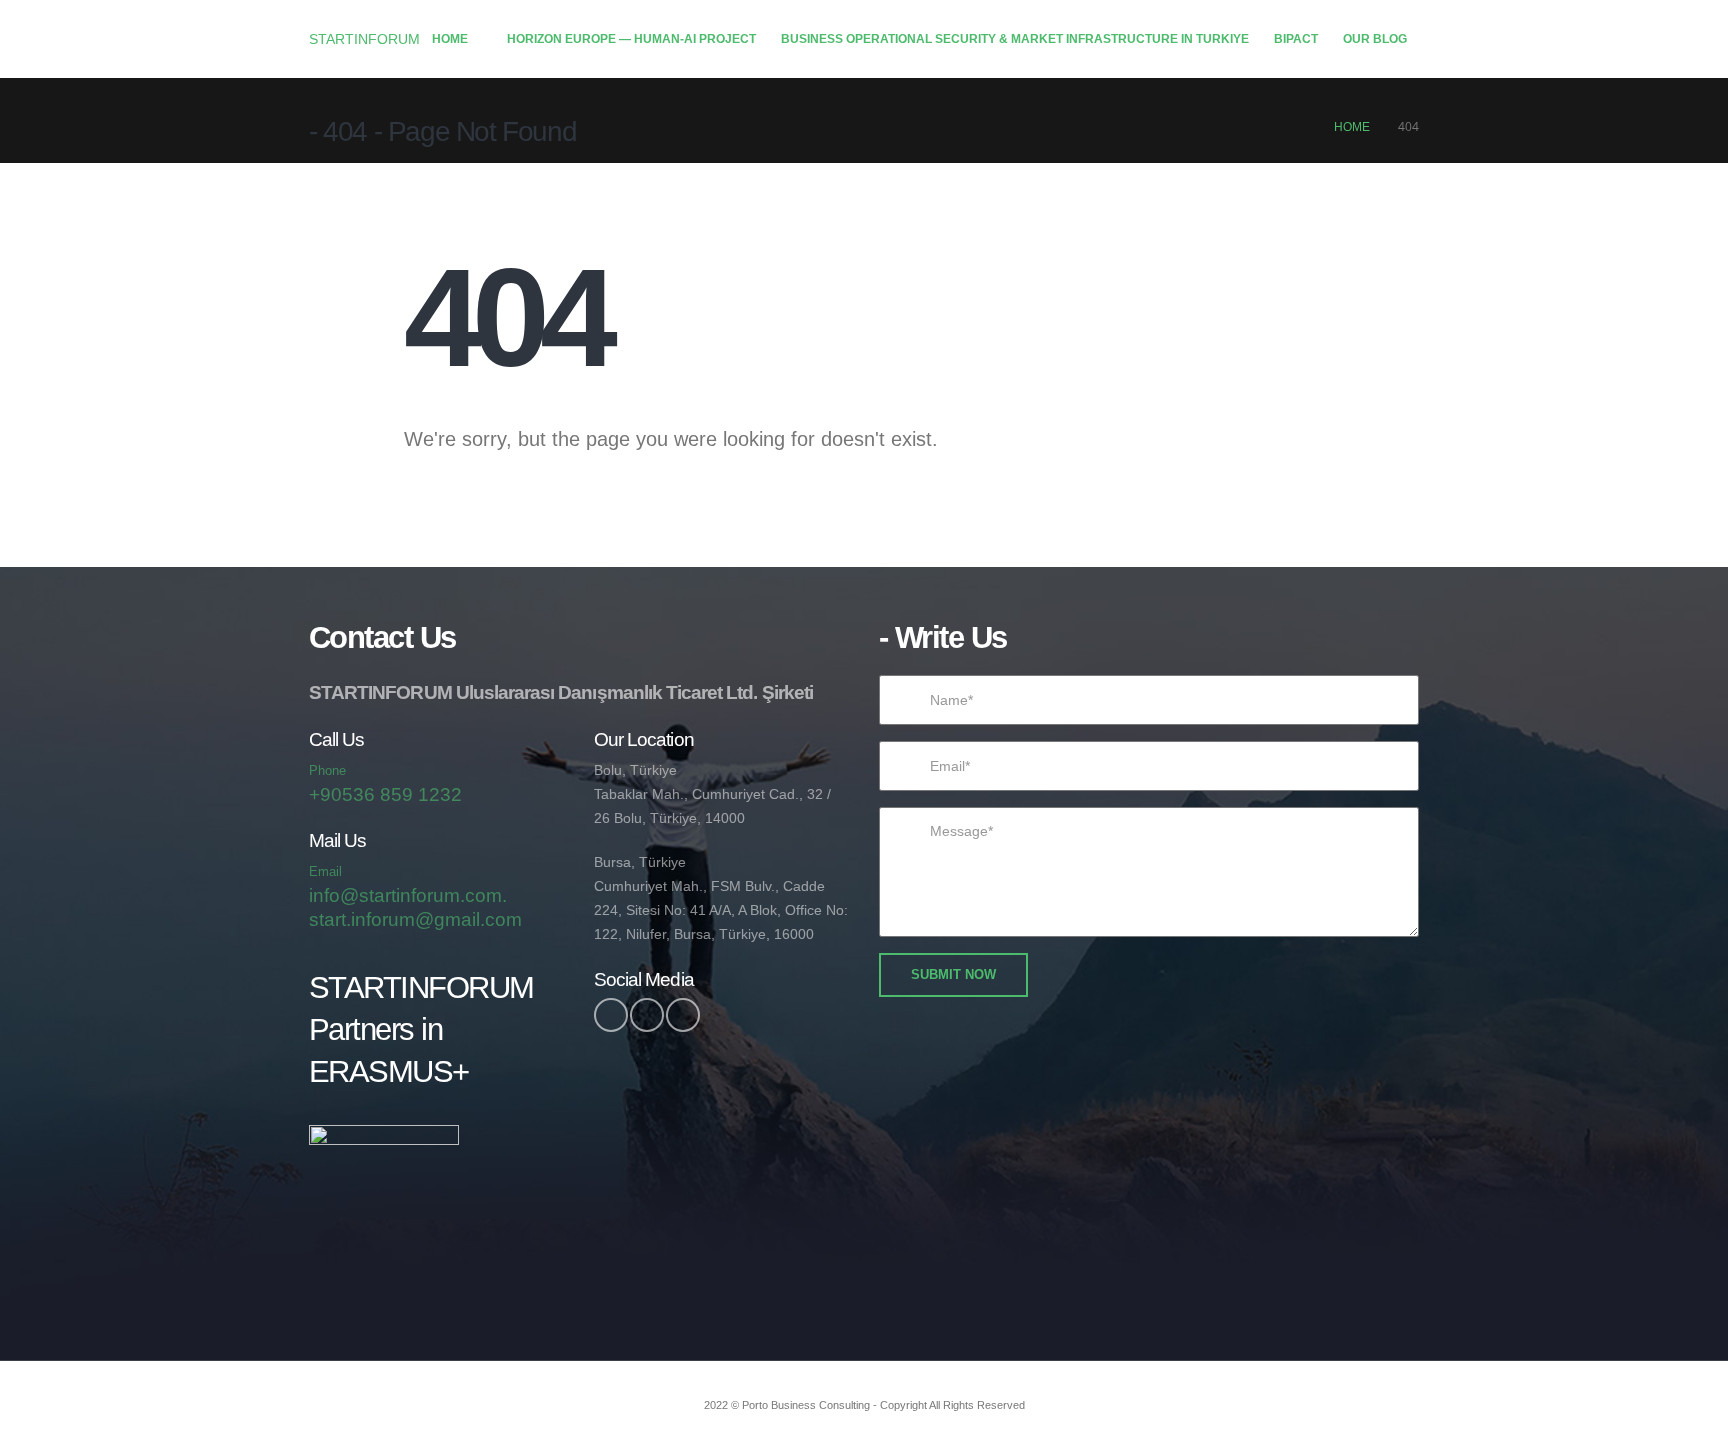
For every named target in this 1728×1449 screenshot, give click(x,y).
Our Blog (1375, 39)
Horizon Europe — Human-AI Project (631, 39)
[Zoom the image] (384, 1137)
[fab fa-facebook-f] (611, 1015)
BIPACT (1296, 39)
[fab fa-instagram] (647, 1015)
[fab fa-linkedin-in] (683, 1015)
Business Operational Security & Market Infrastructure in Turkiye (1015, 39)
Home (450, 39)
